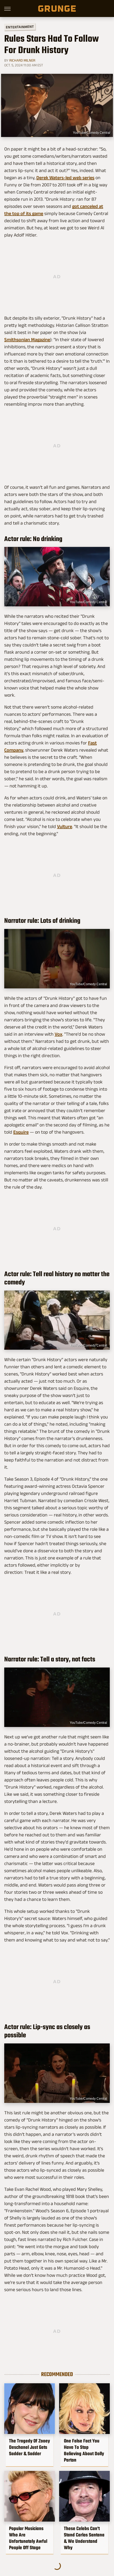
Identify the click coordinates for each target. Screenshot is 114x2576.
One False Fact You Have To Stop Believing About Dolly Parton (84, 2450)
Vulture (65, 826)
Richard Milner (22, 60)
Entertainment (20, 27)
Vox (58, 1034)
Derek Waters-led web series (65, 178)
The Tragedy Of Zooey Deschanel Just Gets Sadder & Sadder (29, 2447)
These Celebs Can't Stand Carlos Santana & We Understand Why (84, 2538)
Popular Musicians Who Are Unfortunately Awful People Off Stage (28, 2538)
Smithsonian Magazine (27, 340)
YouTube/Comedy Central (92, 133)
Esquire (21, 1132)
